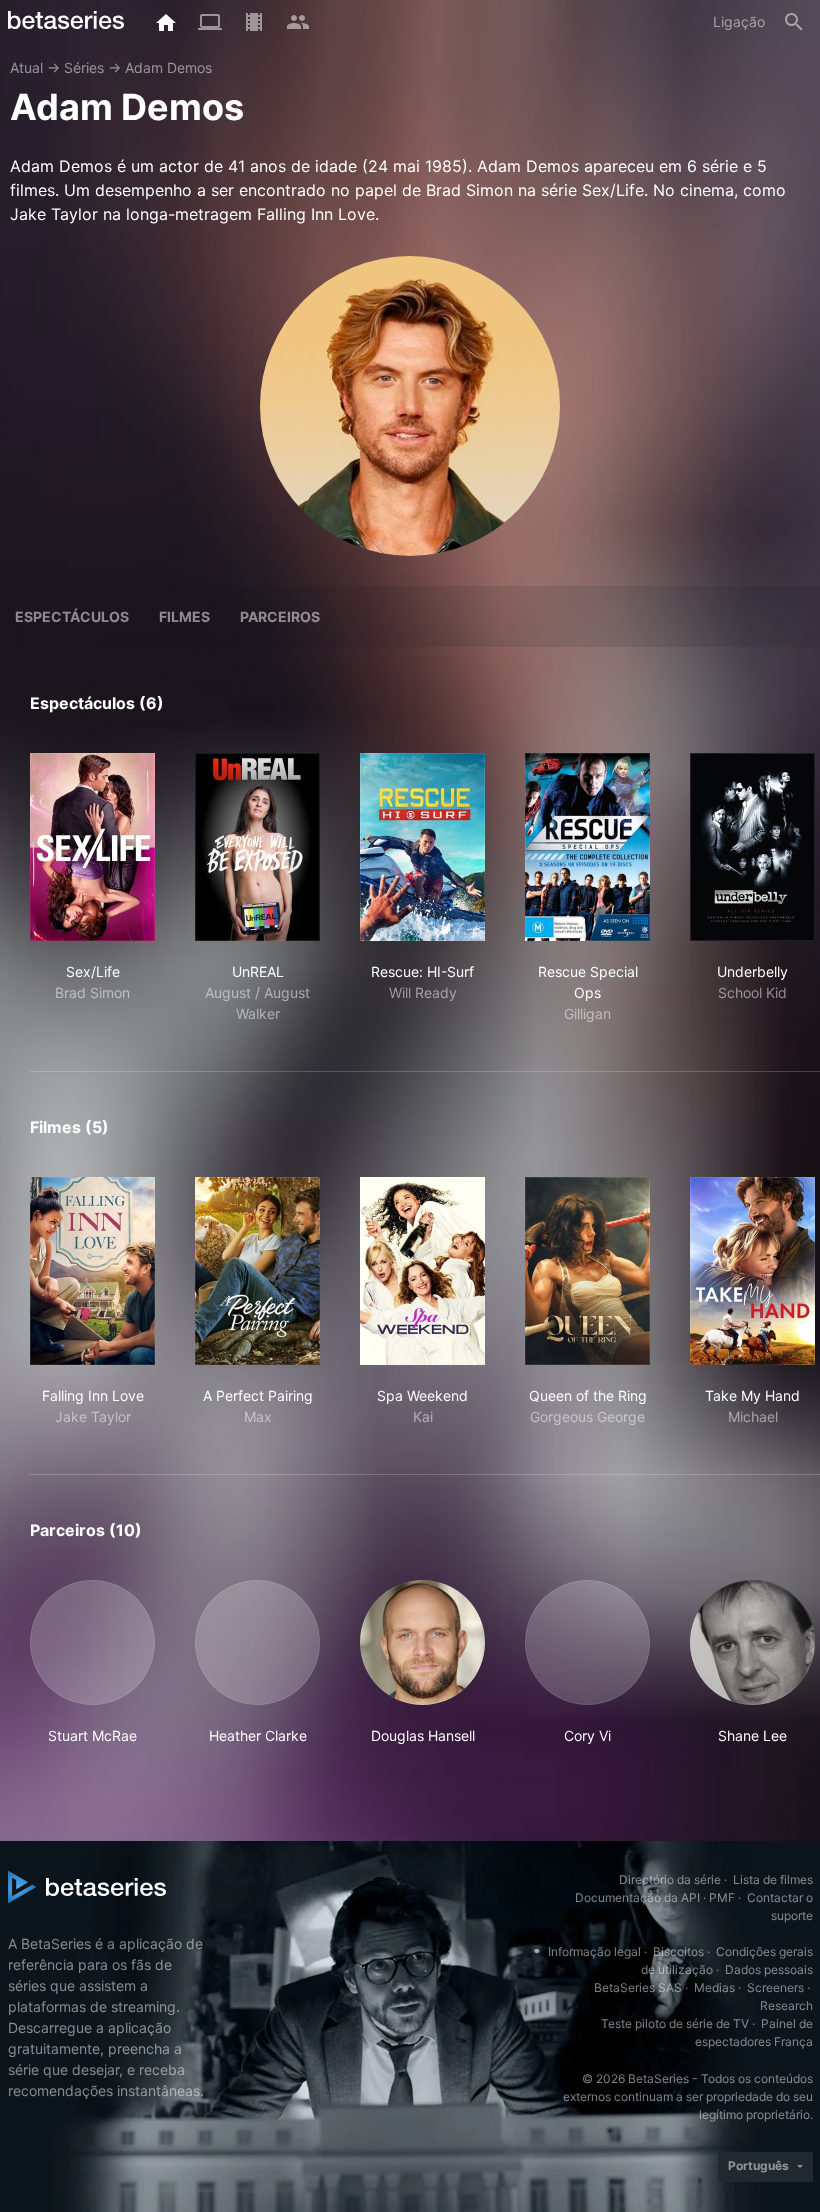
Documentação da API (637, 1897)
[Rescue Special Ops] (587, 847)
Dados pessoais (769, 1969)
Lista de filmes (773, 1879)
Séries (84, 67)
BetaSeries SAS (638, 1987)
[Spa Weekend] (422, 1271)
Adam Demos (168, 67)
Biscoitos (678, 1951)
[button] (92, 1663)
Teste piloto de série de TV (675, 2023)
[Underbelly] (752, 847)
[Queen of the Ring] (587, 1271)
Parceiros (280, 616)
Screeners (775, 1987)
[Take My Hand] (752, 1271)
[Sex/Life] (92, 847)
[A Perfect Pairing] (257, 1271)
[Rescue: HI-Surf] (422, 847)
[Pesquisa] (794, 22)
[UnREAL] (257, 847)
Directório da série (670, 1879)
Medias (714, 1987)
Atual (26, 67)
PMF (722, 1897)
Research (786, 2005)
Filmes (184, 616)
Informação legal (594, 1951)
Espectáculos (72, 616)
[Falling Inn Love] (92, 1271)
